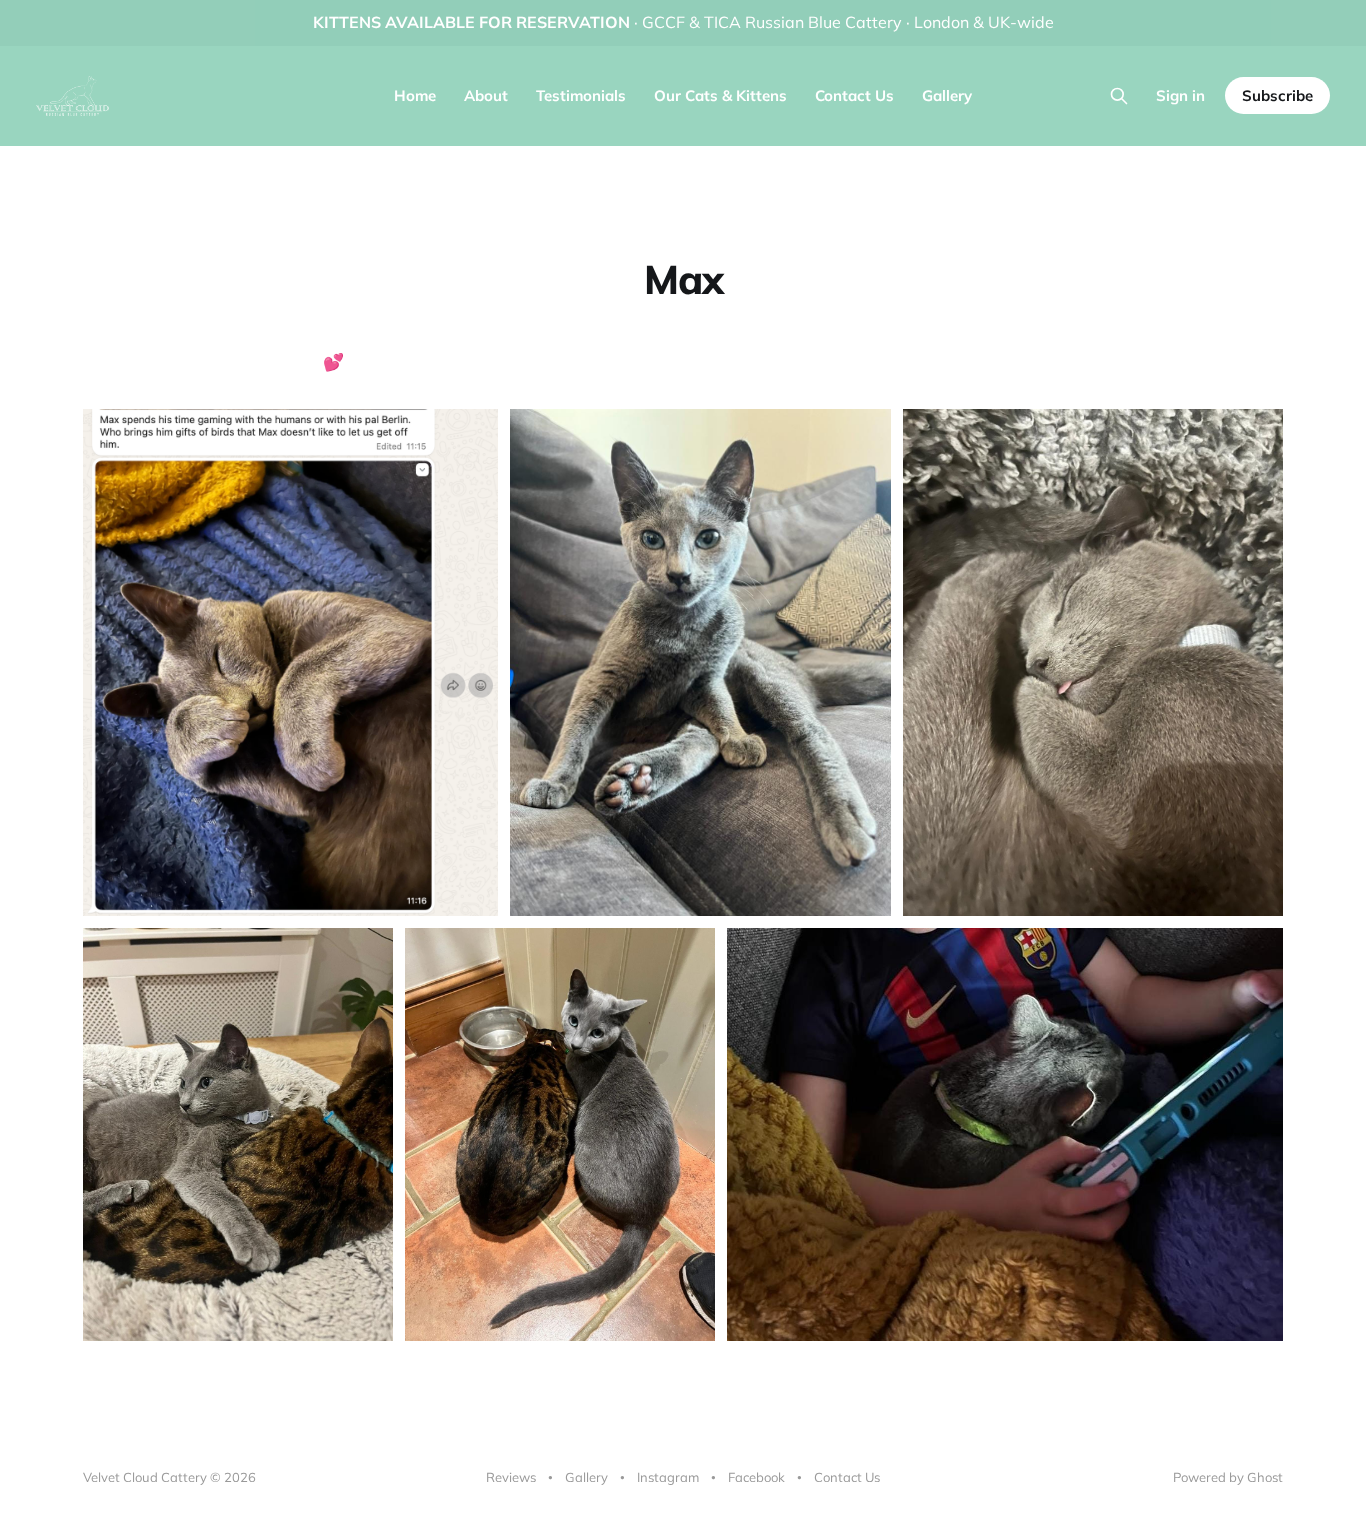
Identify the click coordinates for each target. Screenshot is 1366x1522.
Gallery (947, 95)
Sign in (1180, 95)
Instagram (668, 1477)
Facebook (756, 1477)
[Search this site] (1119, 96)
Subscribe (1277, 95)
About (486, 95)
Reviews (511, 1477)
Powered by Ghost (1228, 1477)
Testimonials (581, 95)
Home (415, 95)
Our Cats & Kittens (720, 95)
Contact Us (854, 95)
